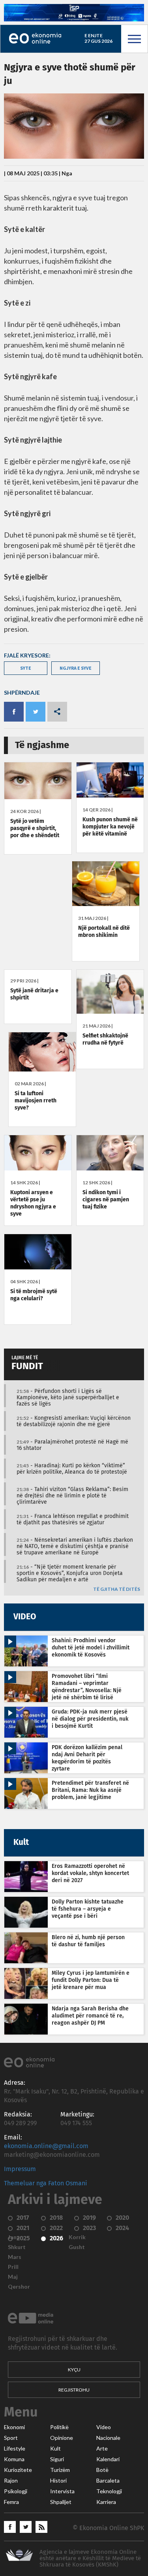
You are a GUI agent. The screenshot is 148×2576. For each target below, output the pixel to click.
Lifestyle (15, 2449)
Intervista (62, 2491)
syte (26, 668)
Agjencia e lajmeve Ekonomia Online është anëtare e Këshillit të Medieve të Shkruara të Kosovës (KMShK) (90, 2558)
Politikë (59, 2427)
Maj (13, 2277)
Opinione (62, 2438)
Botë (102, 2470)
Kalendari (108, 2459)
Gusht (77, 2247)
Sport (11, 2438)
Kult (55, 2449)
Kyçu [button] (74, 2370)
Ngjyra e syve (76, 668)
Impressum (20, 2169)
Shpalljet (61, 2502)
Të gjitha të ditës (117, 1589)
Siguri (57, 2459)
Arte (102, 2449)
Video (104, 2427)
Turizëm (60, 2470)
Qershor (19, 2287)
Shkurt (17, 2247)
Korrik (77, 2237)
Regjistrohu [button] (74, 2390)
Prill (13, 2267)
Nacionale (108, 2438)
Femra (11, 2502)
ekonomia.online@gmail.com (46, 2146)
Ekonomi (14, 2427)
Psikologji (16, 2491)
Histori (58, 2481)
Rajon (11, 2481)
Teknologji (109, 2491)
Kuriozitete (18, 2470)
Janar (15, 2237)
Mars (15, 2257)
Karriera (106, 2502)
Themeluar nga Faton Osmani (46, 2183)
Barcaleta (108, 2481)
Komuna (14, 2459)
